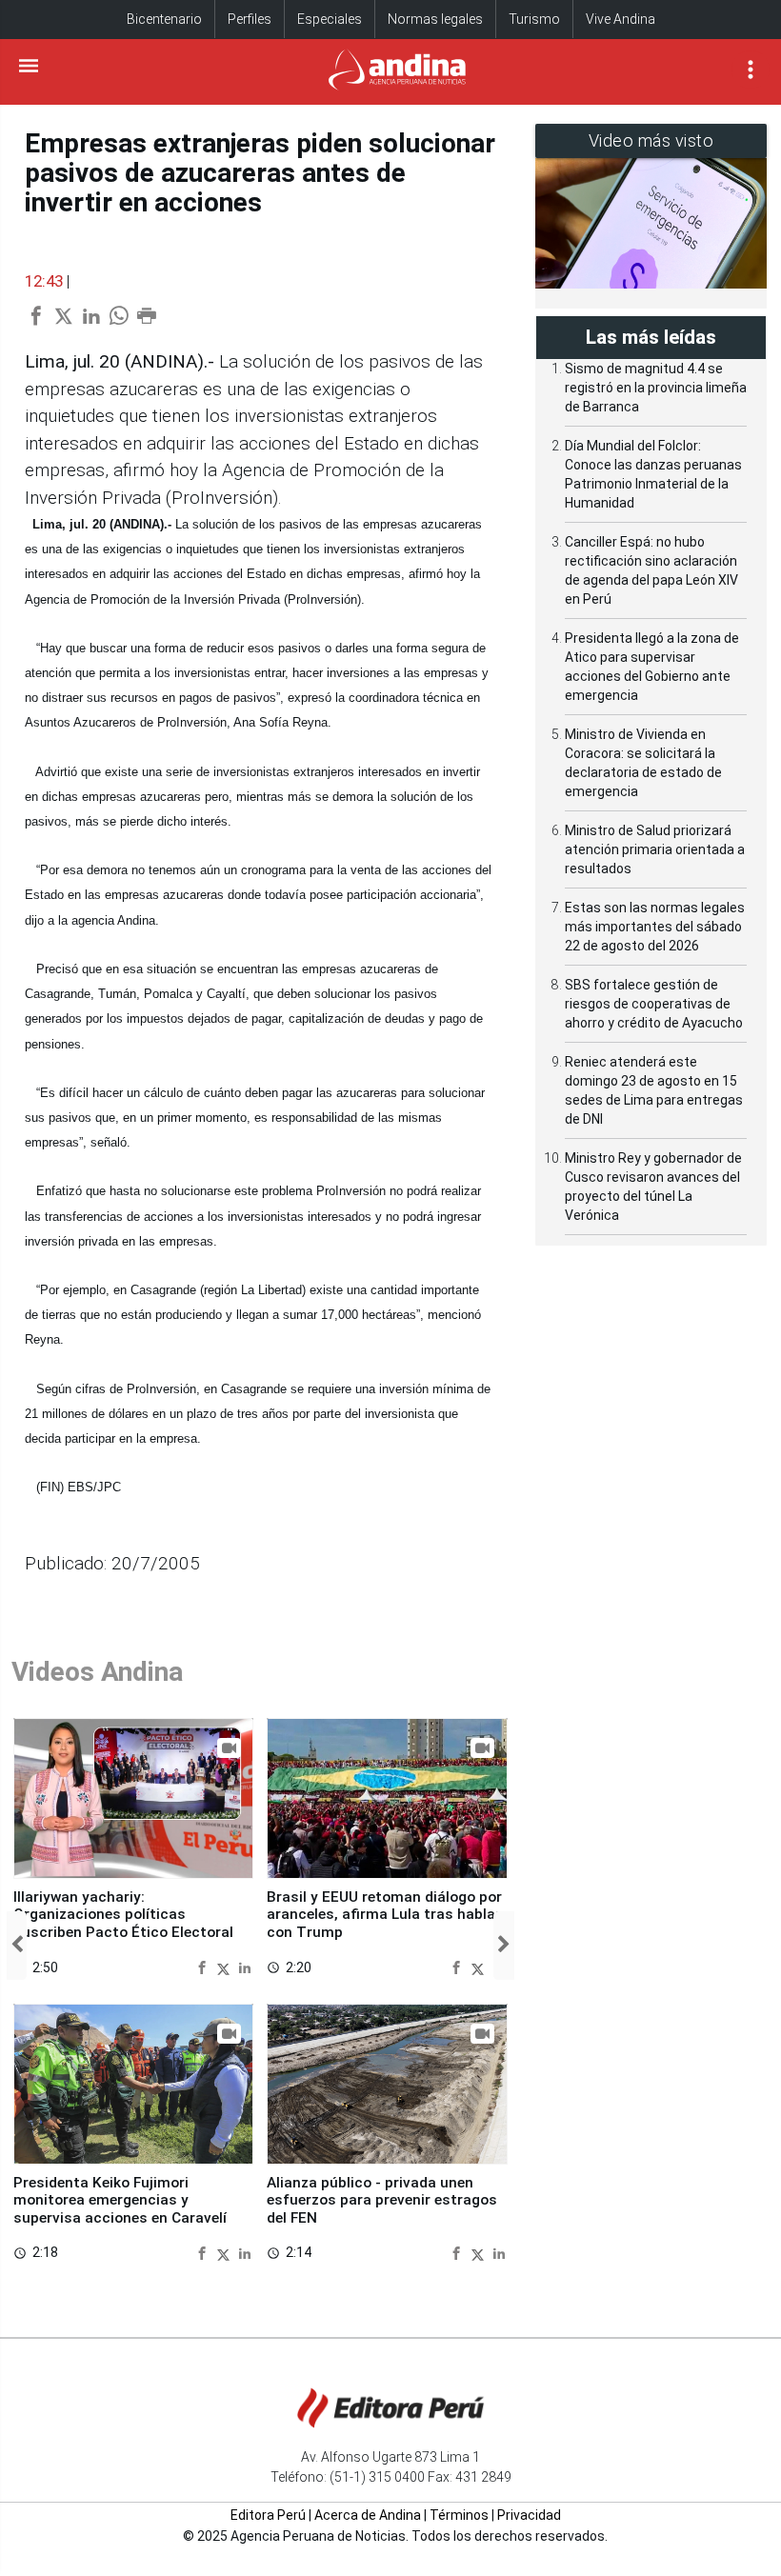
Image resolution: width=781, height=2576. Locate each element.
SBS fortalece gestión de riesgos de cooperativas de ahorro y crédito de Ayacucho (654, 1004)
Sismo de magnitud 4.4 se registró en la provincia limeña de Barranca (656, 388)
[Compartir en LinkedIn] (245, 1967)
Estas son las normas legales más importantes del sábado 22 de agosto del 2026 (655, 927)
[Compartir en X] (226, 1967)
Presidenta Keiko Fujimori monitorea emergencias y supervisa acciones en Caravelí (120, 2200)
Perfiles (250, 19)
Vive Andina (621, 19)
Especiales (330, 19)
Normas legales (435, 19)
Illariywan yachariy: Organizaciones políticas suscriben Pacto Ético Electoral (123, 1915)
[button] (17, 1946)
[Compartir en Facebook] (204, 1967)
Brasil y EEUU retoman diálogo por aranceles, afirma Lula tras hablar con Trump (384, 1915)
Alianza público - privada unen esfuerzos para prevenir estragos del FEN (382, 2200)
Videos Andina (97, 1672)
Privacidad (529, 2515)
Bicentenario (164, 19)
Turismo (534, 19)
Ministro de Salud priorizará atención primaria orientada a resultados (655, 849)
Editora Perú (268, 2515)
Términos (459, 2515)
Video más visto (651, 140)
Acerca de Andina (368, 2515)
